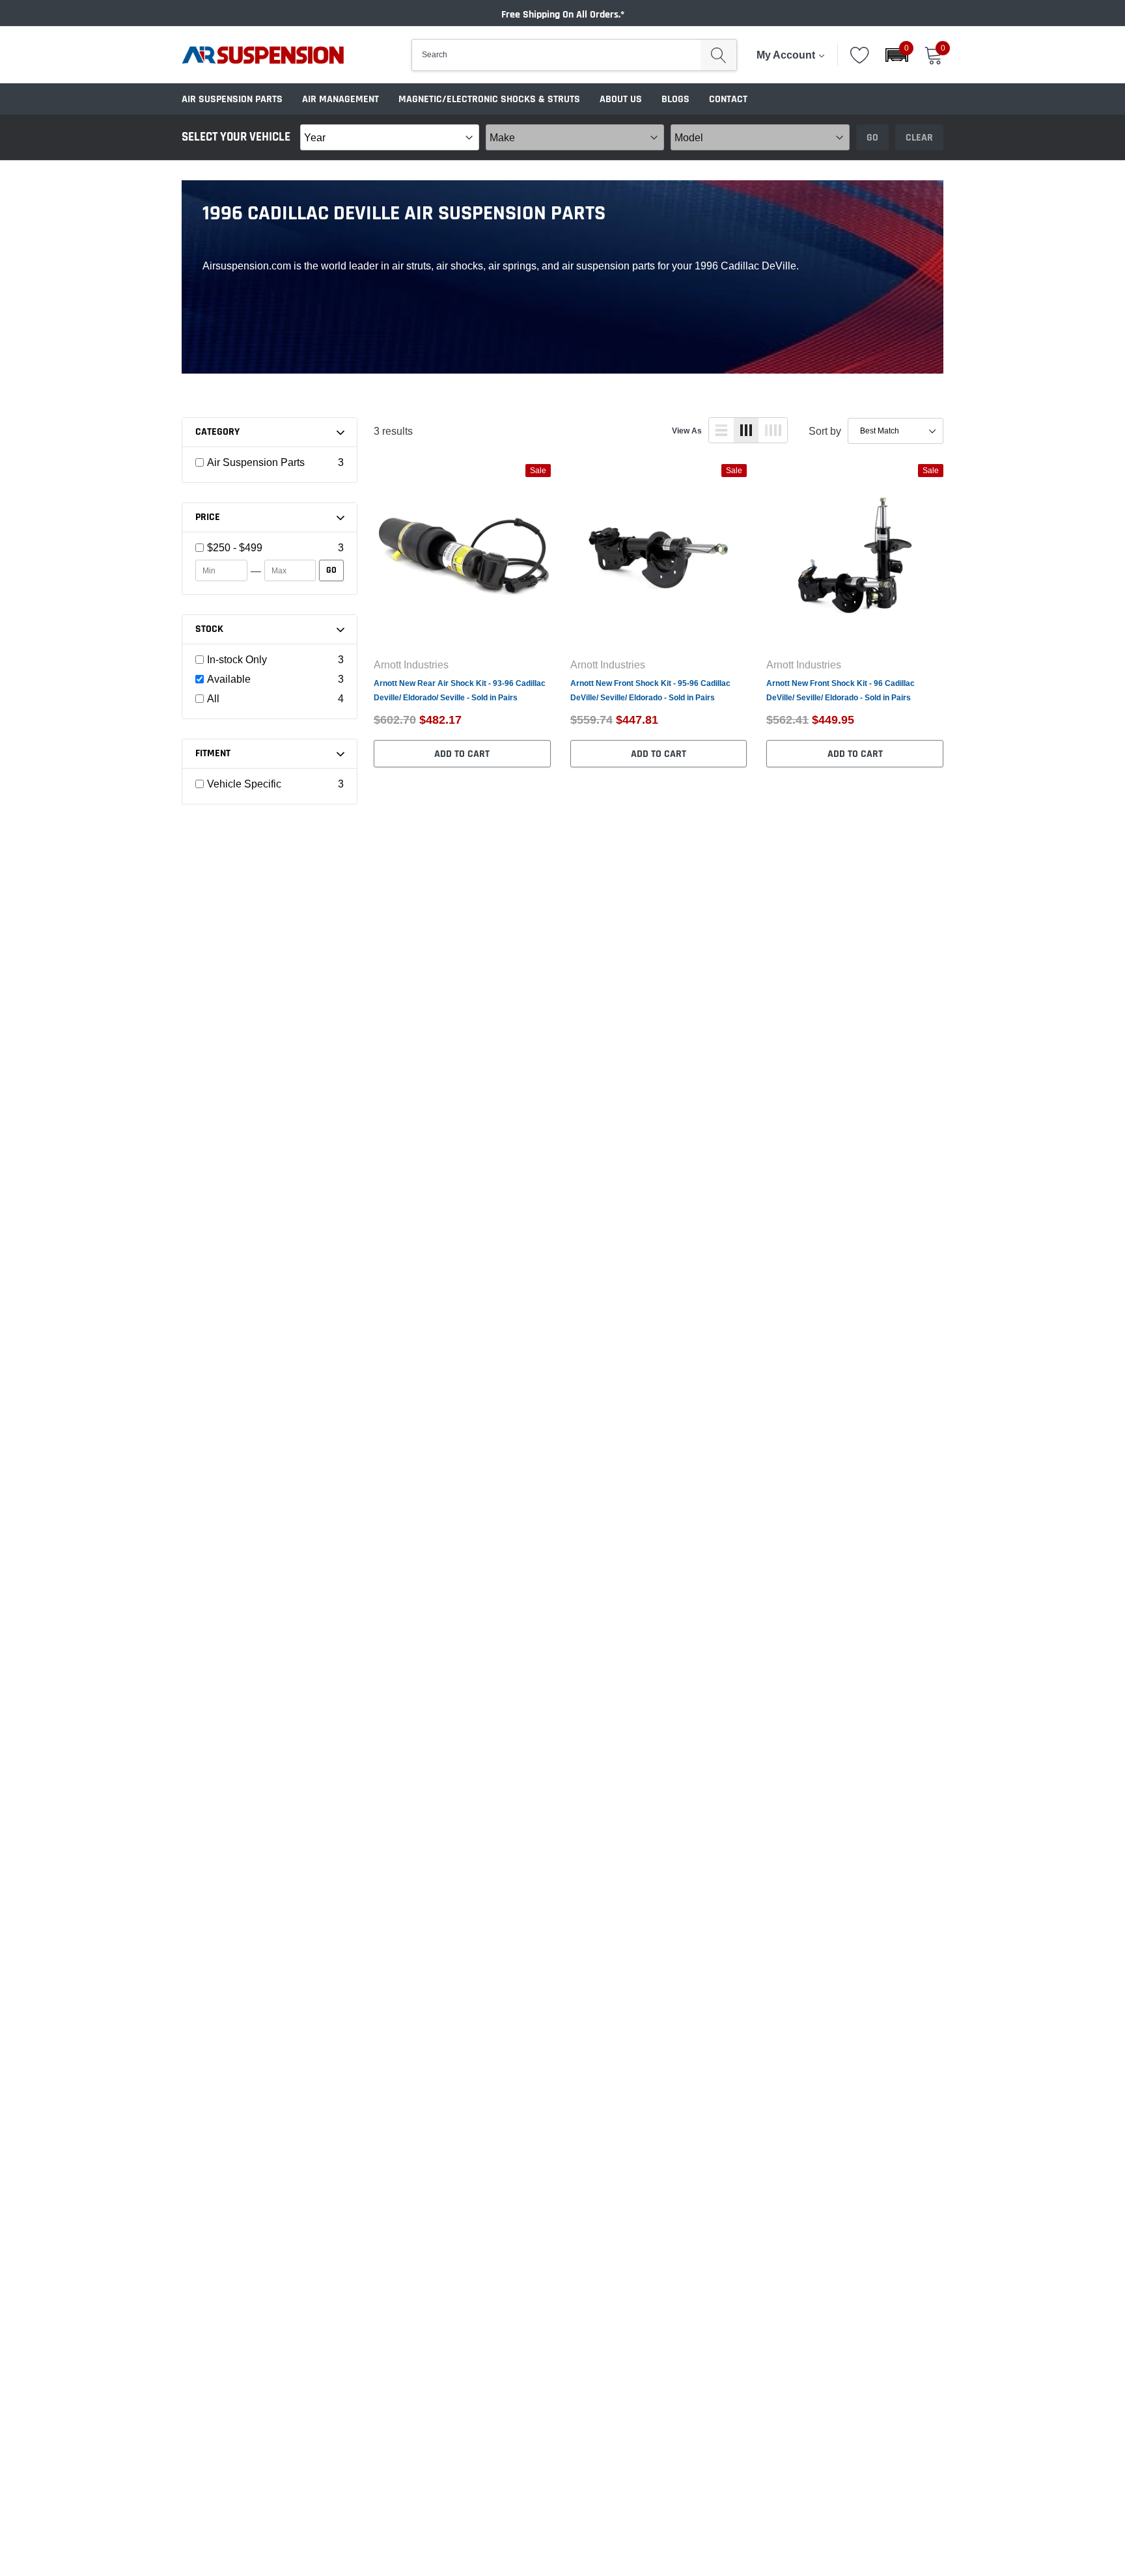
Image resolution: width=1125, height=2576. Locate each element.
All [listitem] (213, 698)
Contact (728, 99)
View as (687, 431)
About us (621, 99)
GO (331, 570)
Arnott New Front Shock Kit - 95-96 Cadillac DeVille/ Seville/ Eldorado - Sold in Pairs (650, 690)
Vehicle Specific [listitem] (244, 784)
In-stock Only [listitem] (237, 659)
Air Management (340, 99)
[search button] (718, 55)
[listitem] (270, 547)
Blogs (675, 99)
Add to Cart (462, 754)
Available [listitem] (229, 679)
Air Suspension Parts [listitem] (256, 462)
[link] (462, 555)
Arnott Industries (411, 665)
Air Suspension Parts (232, 99)
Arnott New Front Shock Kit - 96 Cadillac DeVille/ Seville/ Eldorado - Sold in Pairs (840, 690)
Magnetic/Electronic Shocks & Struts (489, 99)
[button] (897, 55)
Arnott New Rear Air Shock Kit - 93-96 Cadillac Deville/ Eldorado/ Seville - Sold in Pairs (460, 690)
